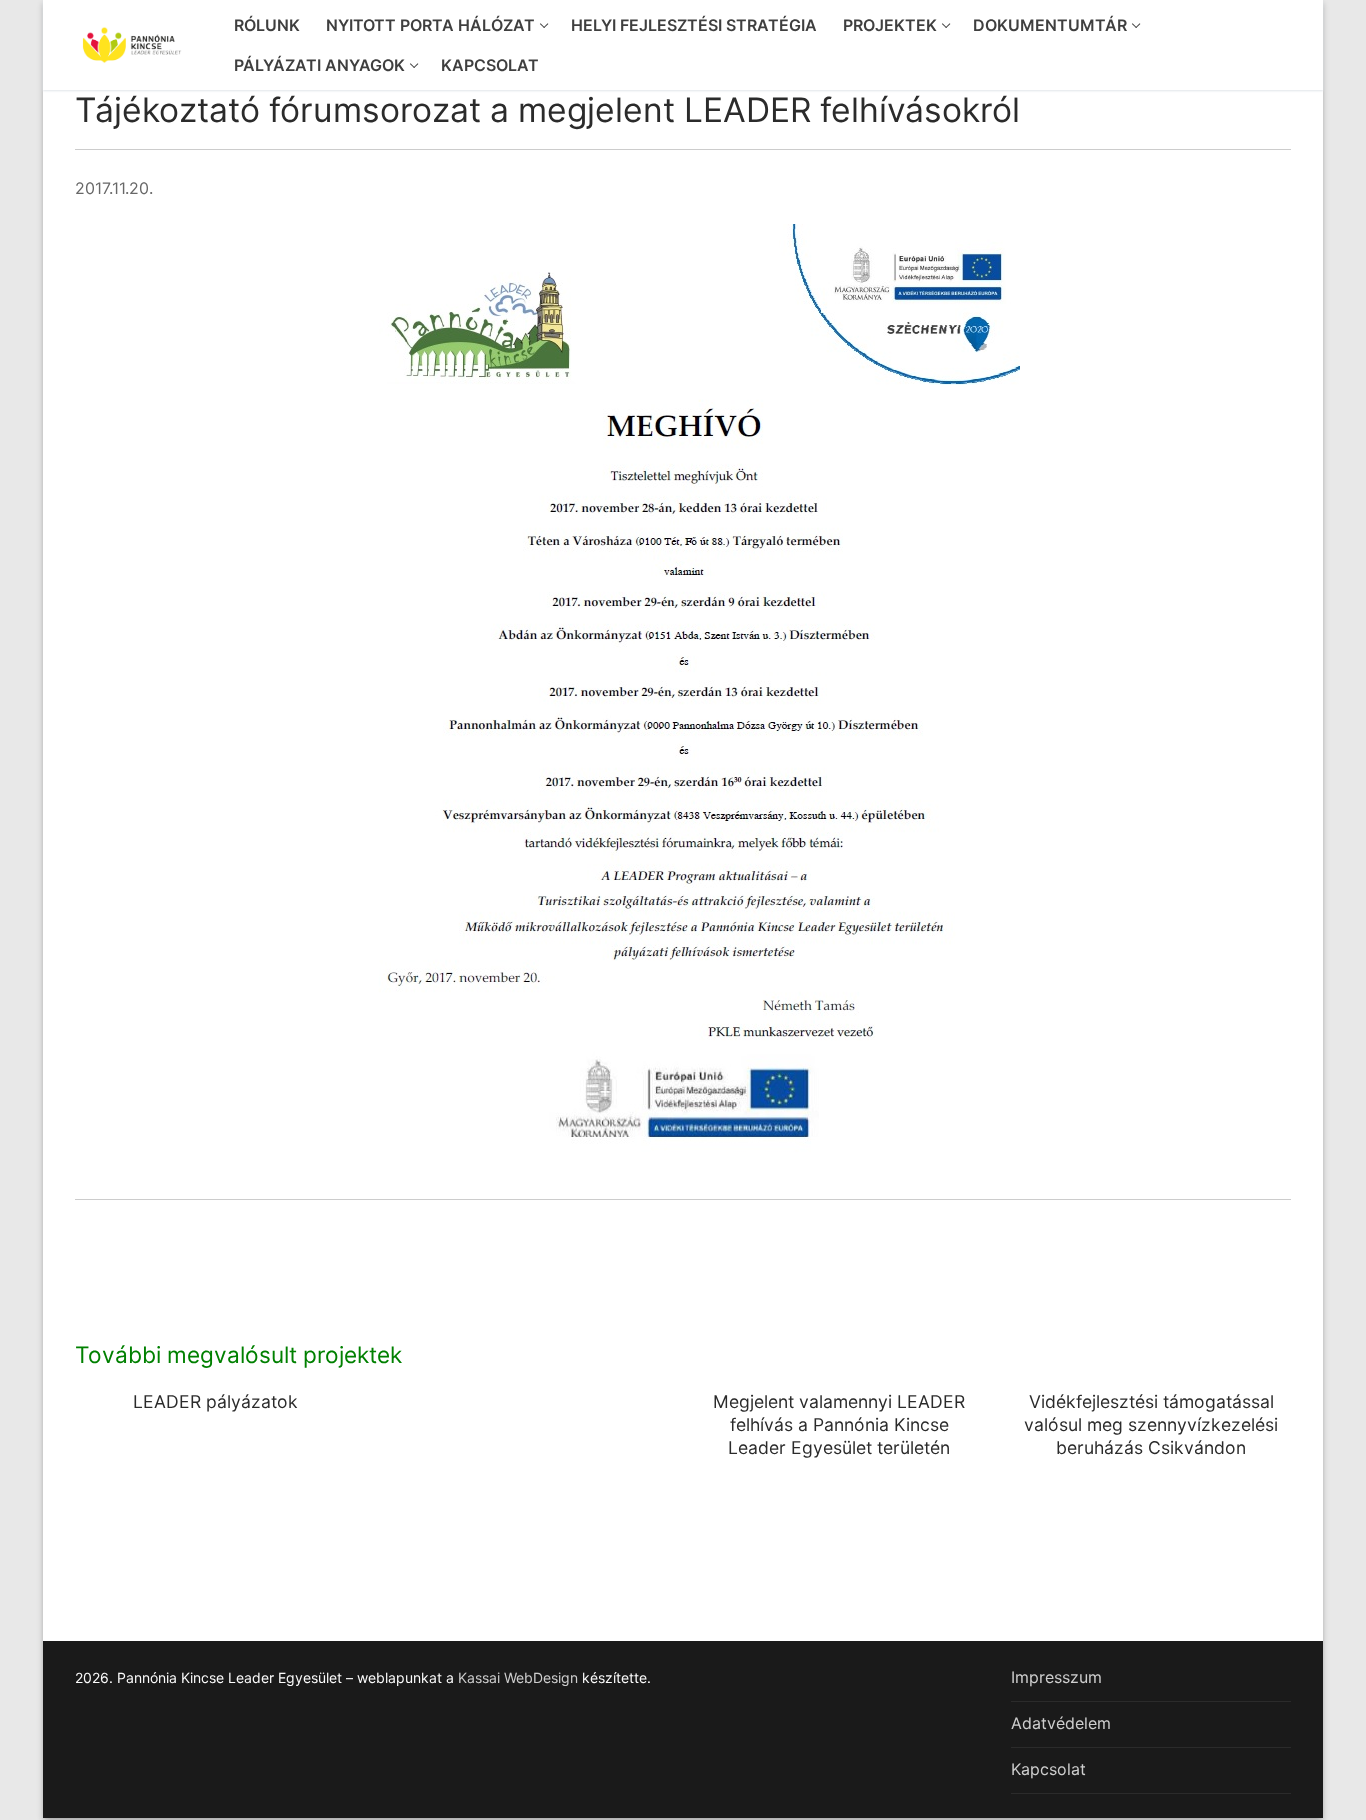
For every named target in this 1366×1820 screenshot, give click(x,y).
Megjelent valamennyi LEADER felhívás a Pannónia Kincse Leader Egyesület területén (839, 1424)
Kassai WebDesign (518, 1677)
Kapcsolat (1048, 1769)
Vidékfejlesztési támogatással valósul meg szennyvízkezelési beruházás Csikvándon (1151, 1424)
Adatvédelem (1061, 1723)
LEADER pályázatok (215, 1401)
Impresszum (1056, 1677)
